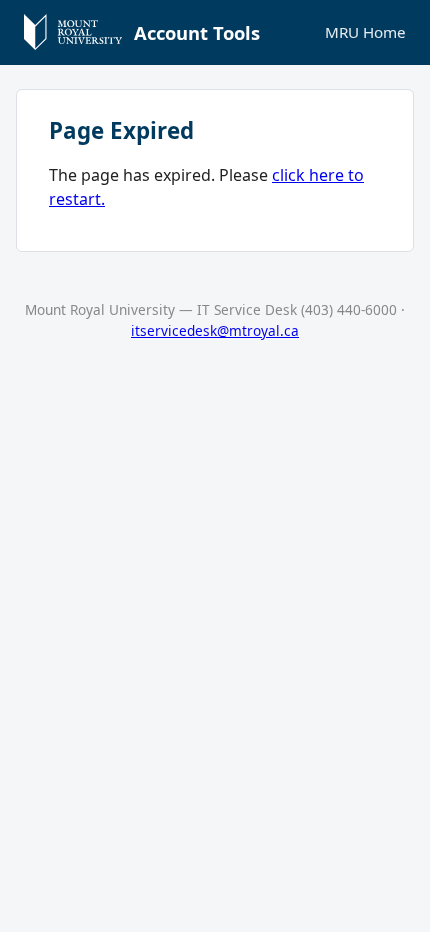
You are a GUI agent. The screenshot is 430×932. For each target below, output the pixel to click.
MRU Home (365, 32)
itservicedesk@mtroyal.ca (215, 330)
